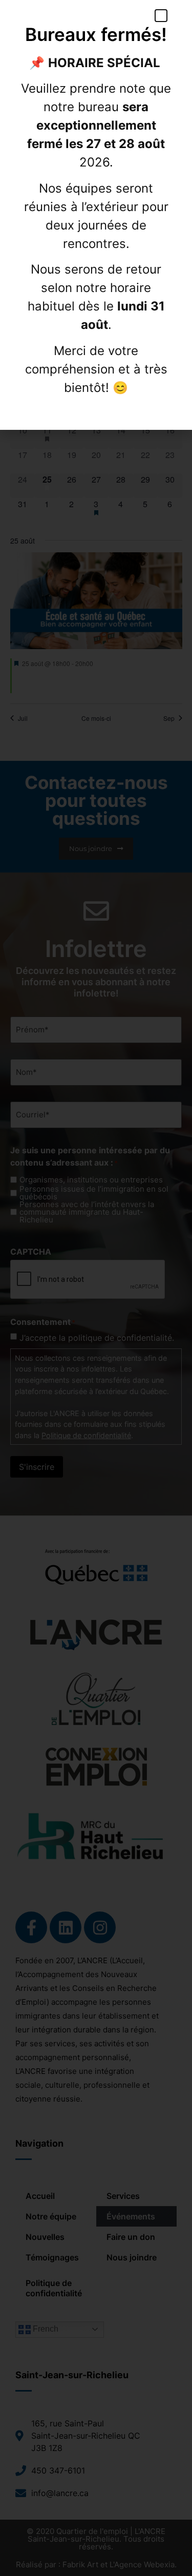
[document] (96, 1288)
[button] (161, 16)
